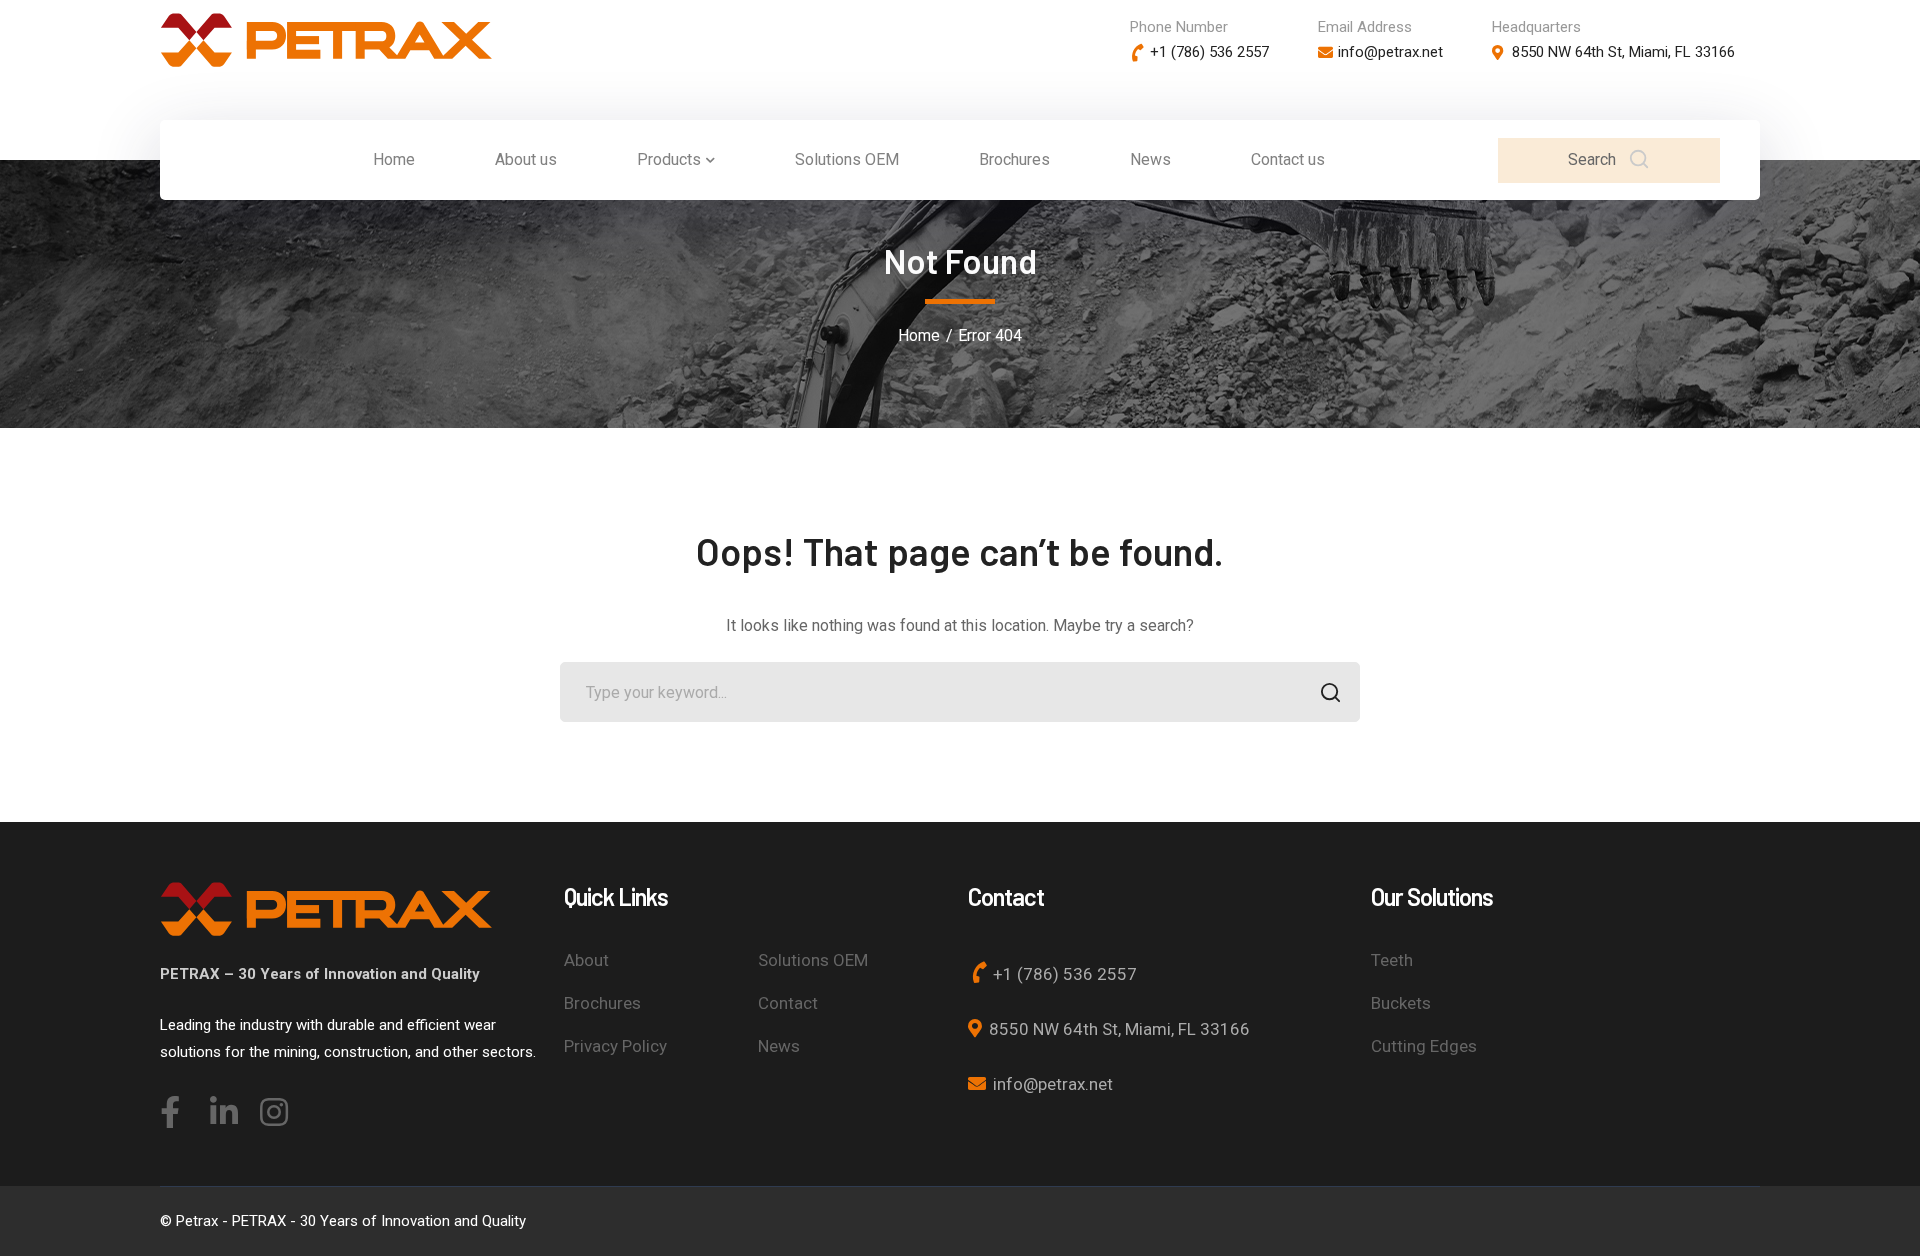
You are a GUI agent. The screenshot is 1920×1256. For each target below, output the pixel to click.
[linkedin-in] (220, 1106)
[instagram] (270, 1106)
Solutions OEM (813, 960)
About (586, 960)
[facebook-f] (170, 1106)
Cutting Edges (1424, 1046)
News (779, 1046)
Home (919, 335)
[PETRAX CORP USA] (326, 38)
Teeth (1392, 960)
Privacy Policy (615, 1046)
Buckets (1401, 1003)
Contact (788, 1003)
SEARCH (1330, 692)
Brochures (602, 1003)
